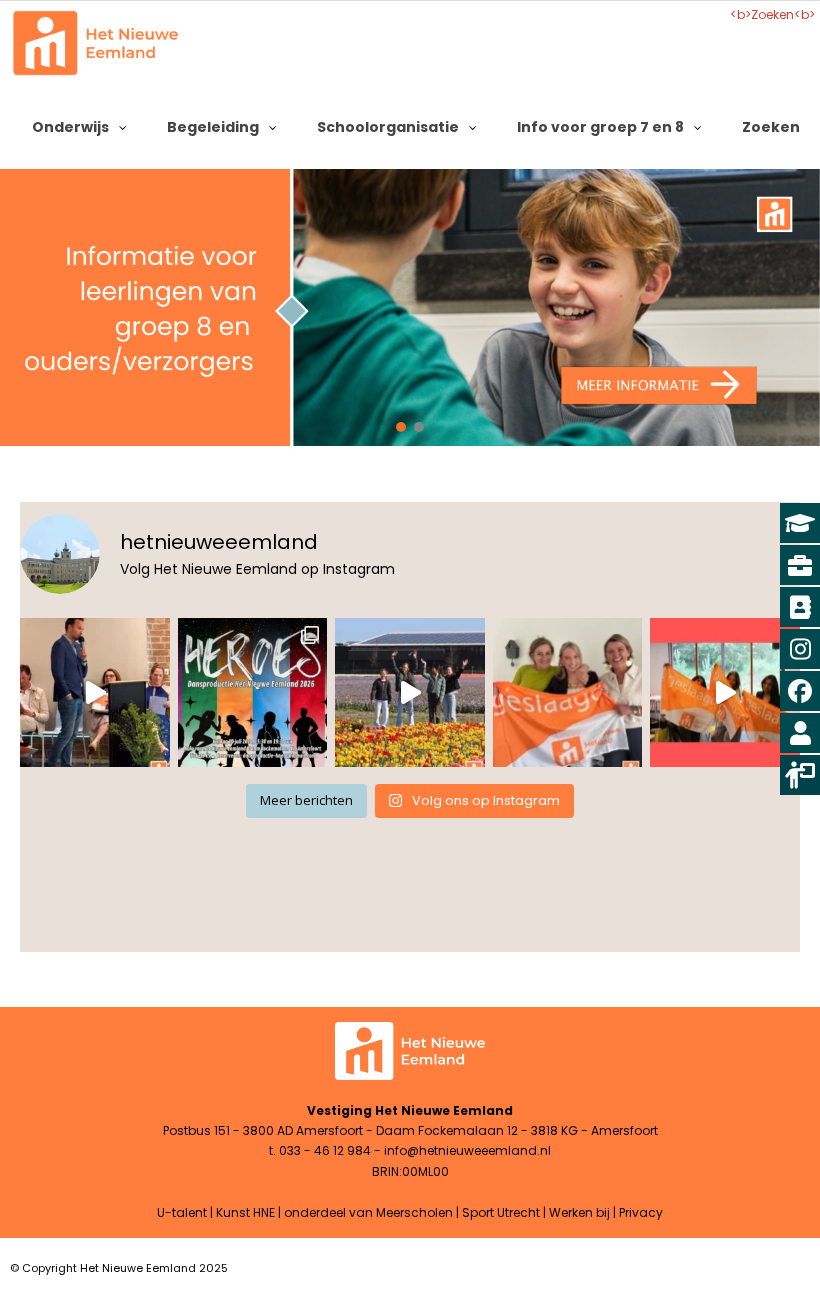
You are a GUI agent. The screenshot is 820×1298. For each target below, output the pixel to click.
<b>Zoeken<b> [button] (772, 14)
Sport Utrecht (501, 1212)
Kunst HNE (245, 1212)
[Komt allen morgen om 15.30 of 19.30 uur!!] (253, 693)
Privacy (641, 1212)
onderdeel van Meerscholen (368, 1212)
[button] (410, 307)
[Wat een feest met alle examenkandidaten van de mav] (95, 693)
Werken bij (579, 1212)
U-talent (182, 1212)
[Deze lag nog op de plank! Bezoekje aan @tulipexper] (410, 693)
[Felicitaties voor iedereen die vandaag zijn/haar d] (725, 693)
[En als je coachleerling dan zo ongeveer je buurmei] (568, 693)
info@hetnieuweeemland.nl (467, 1150)
